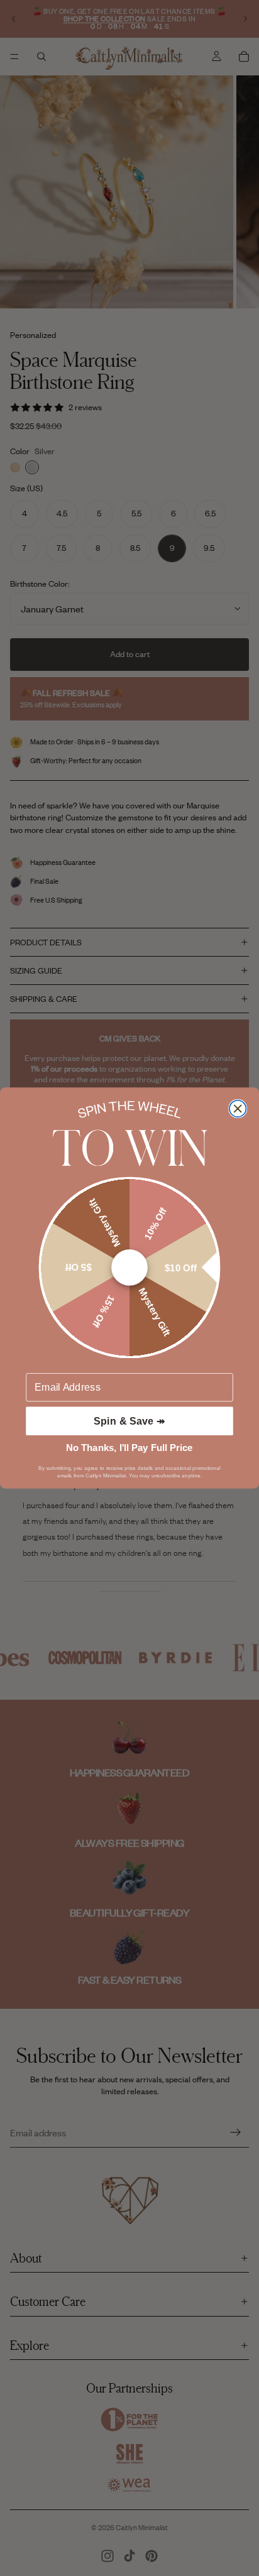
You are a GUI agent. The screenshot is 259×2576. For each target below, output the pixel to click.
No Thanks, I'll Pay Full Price (129, 1448)
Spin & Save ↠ (129, 1421)
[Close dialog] (238, 1109)
